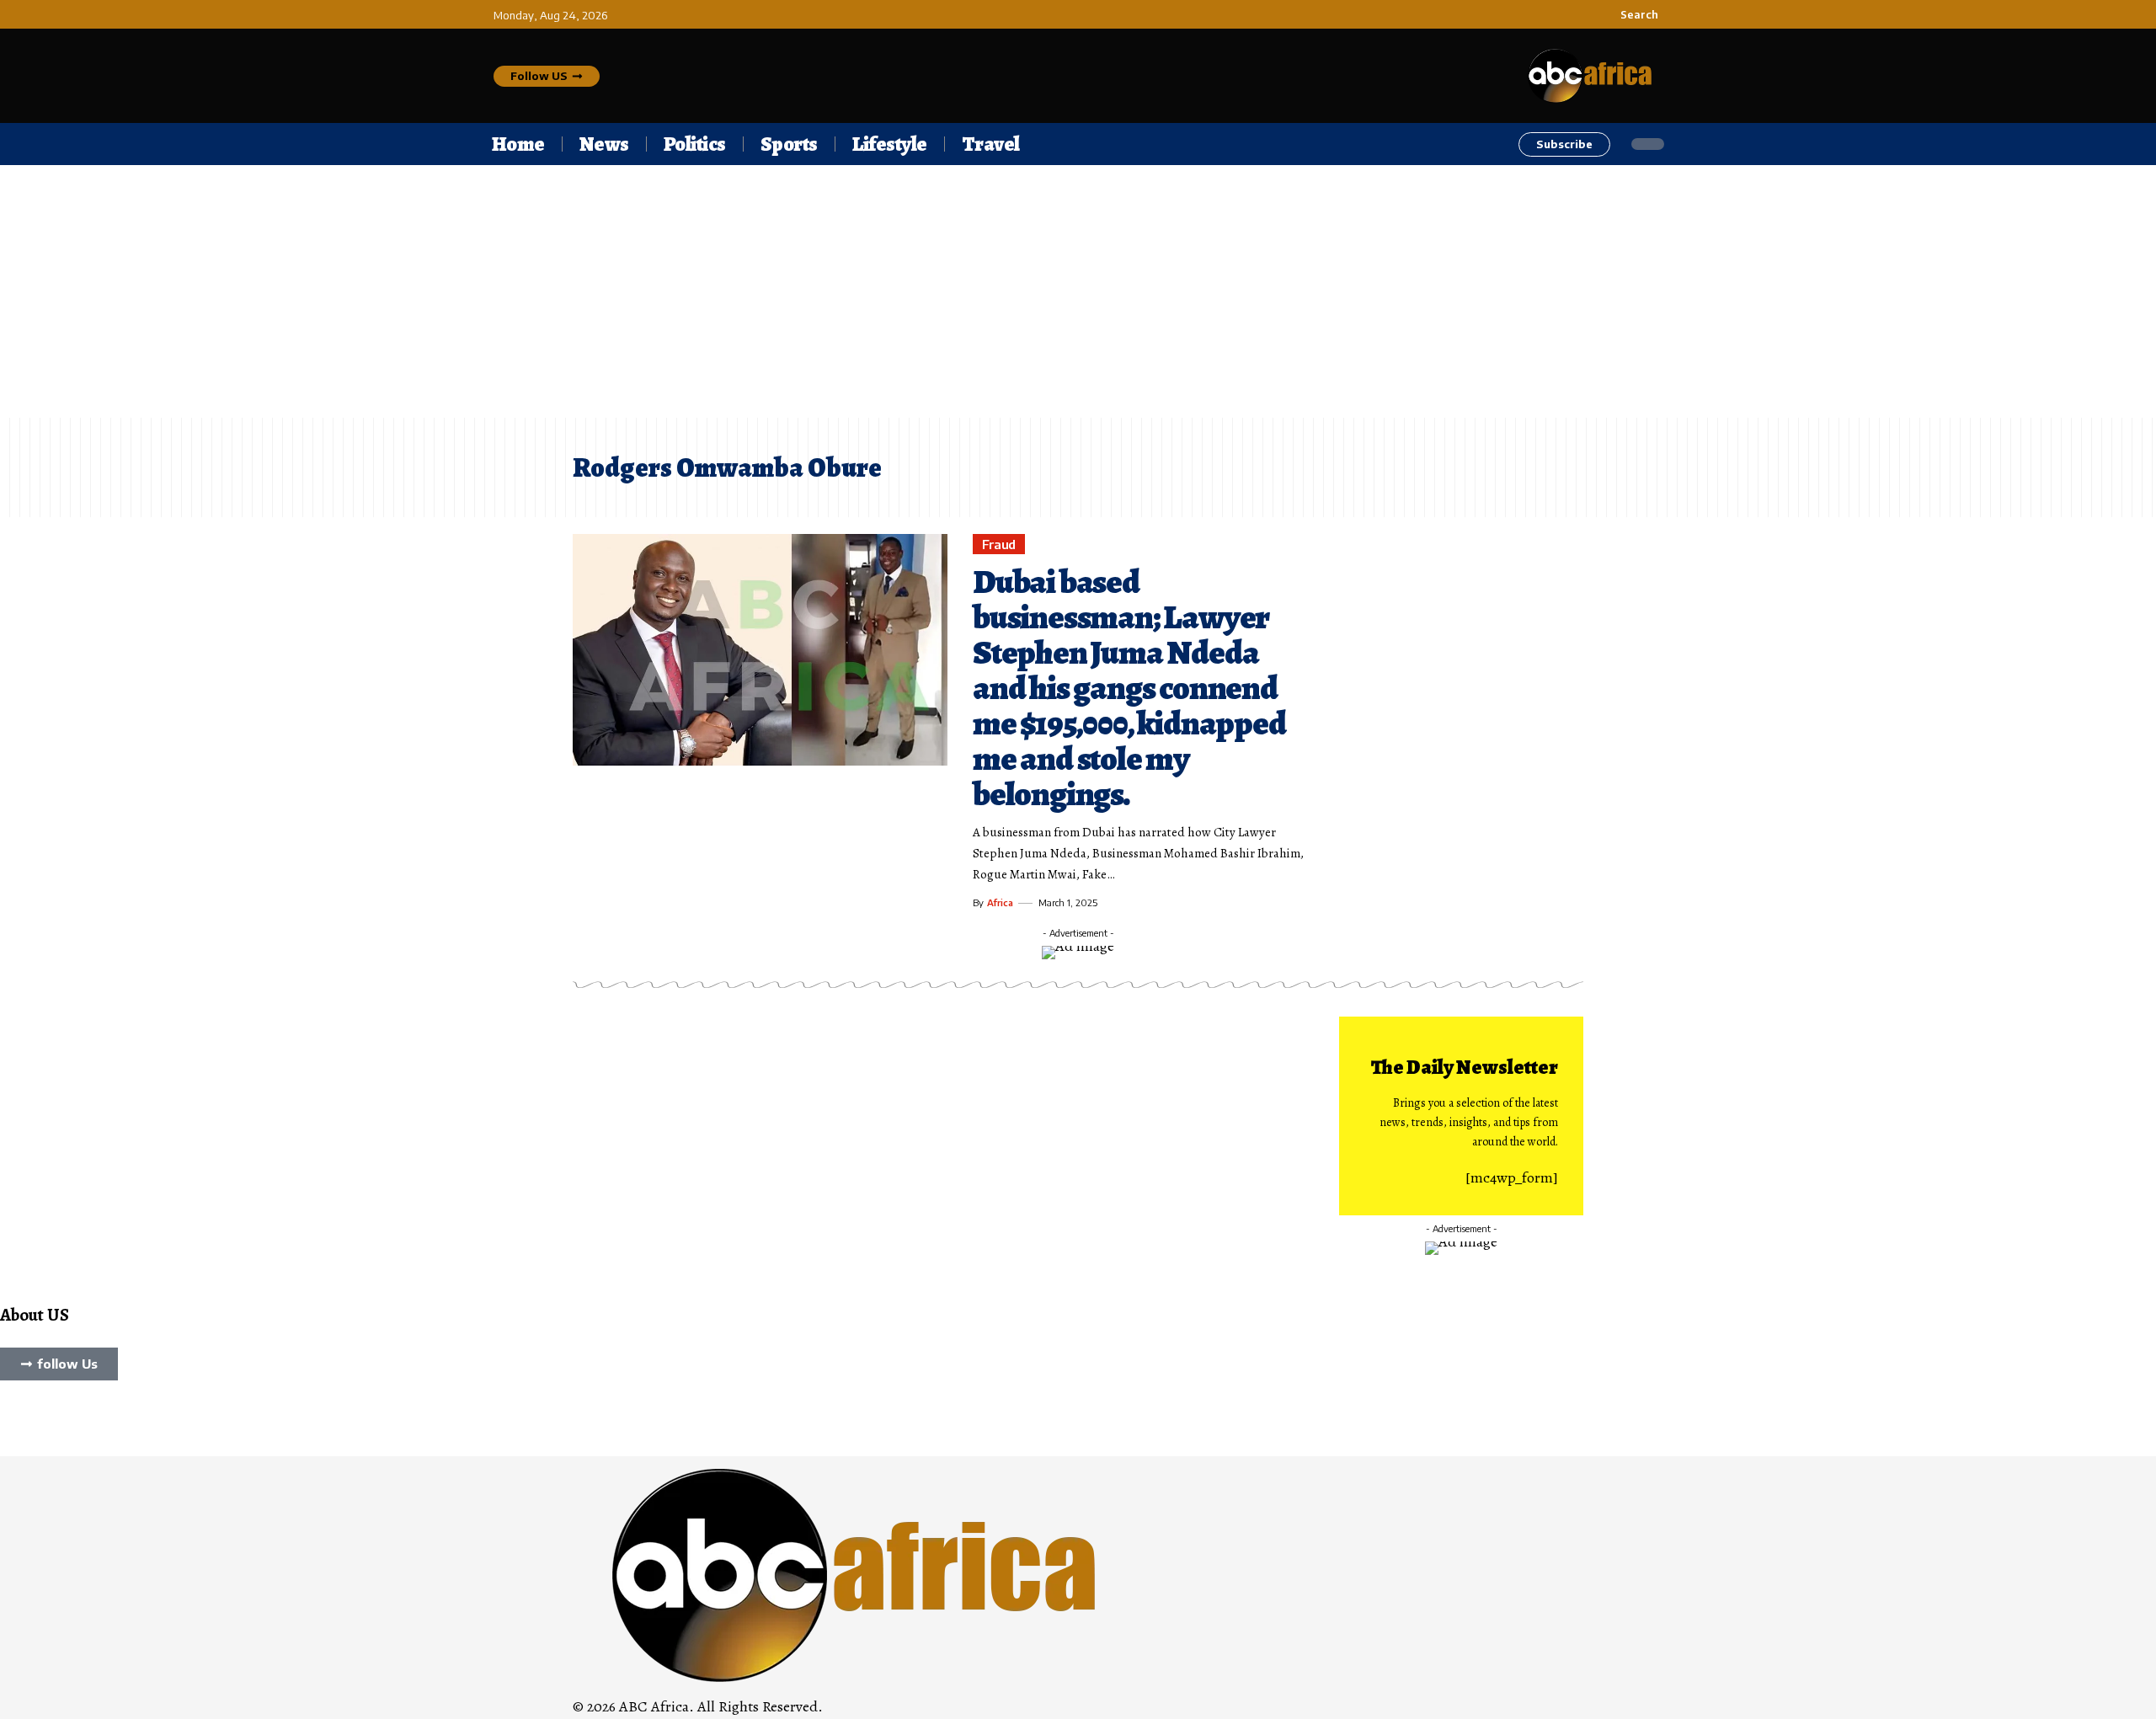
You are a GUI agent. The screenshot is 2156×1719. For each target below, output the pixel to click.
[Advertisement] (1078, 291)
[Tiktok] (41, 1418)
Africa (1000, 902)
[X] (18, 1418)
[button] (1630, 14)
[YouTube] (29, 1418)
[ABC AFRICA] (856, 1573)
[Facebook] (6, 1418)
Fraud (999, 544)
